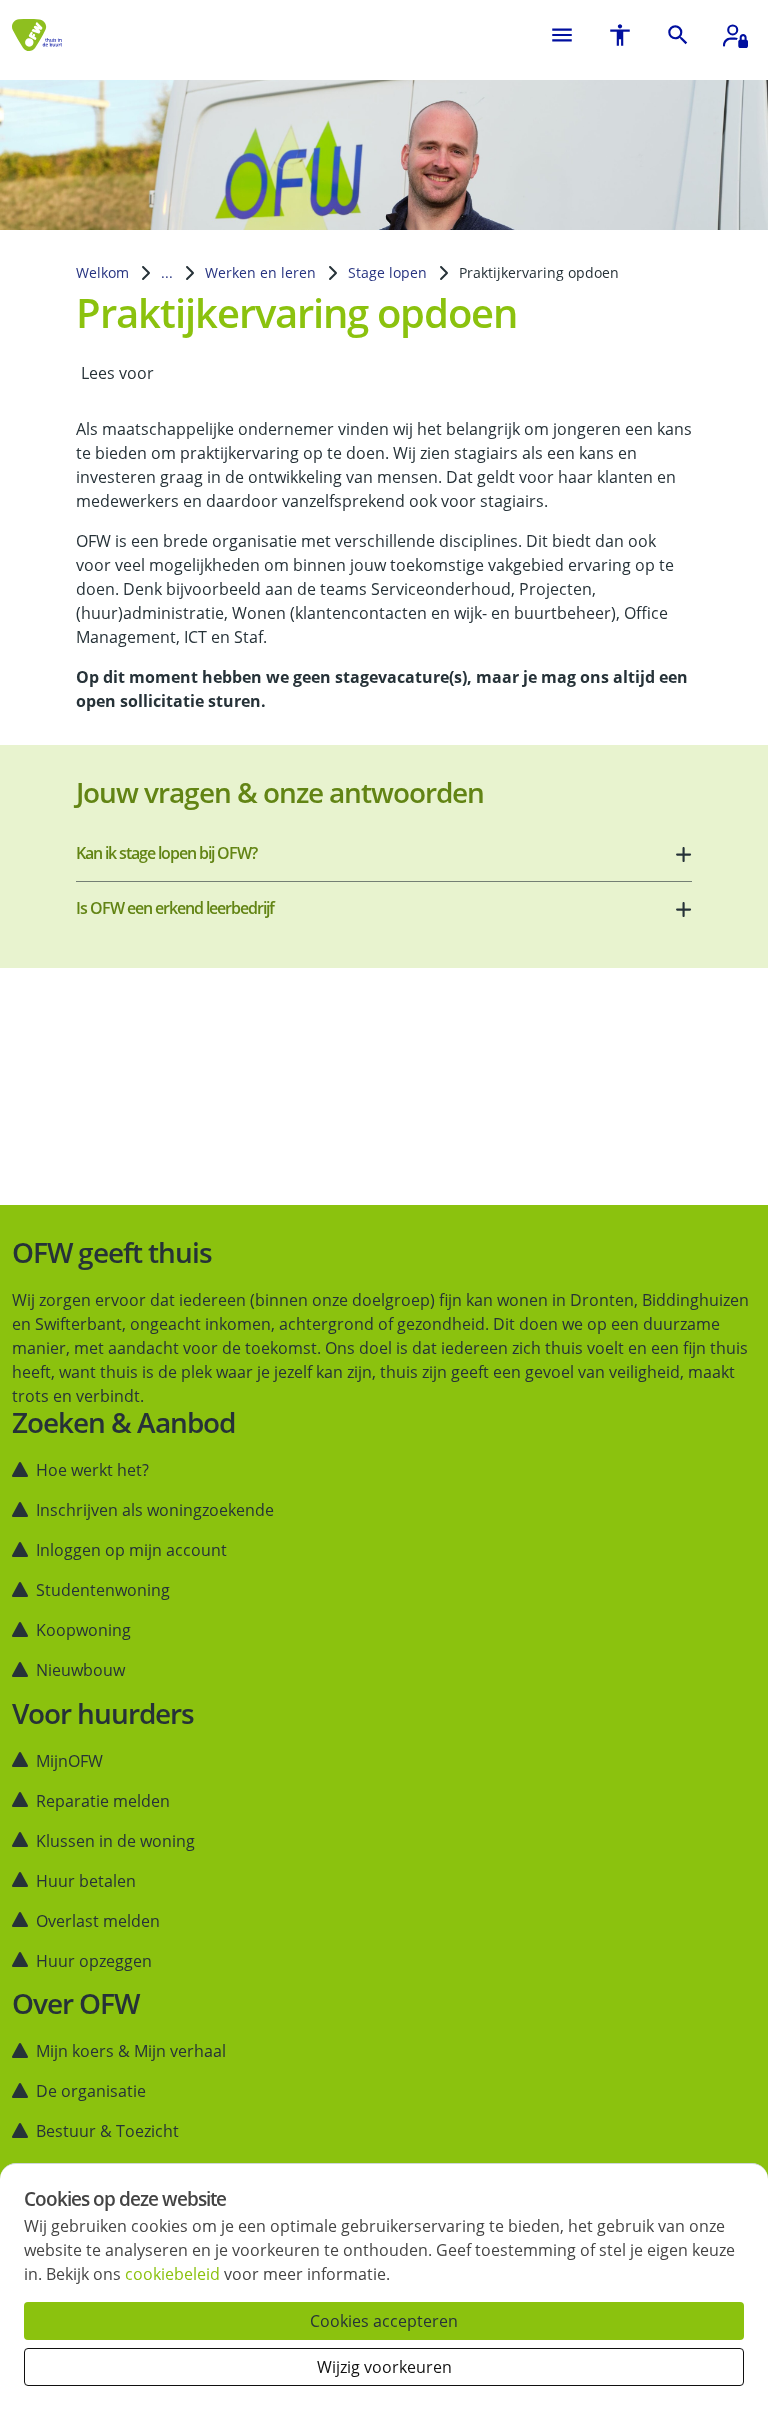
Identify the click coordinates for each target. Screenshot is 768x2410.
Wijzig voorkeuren (384, 2367)
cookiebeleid (172, 2274)
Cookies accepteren (384, 2321)
